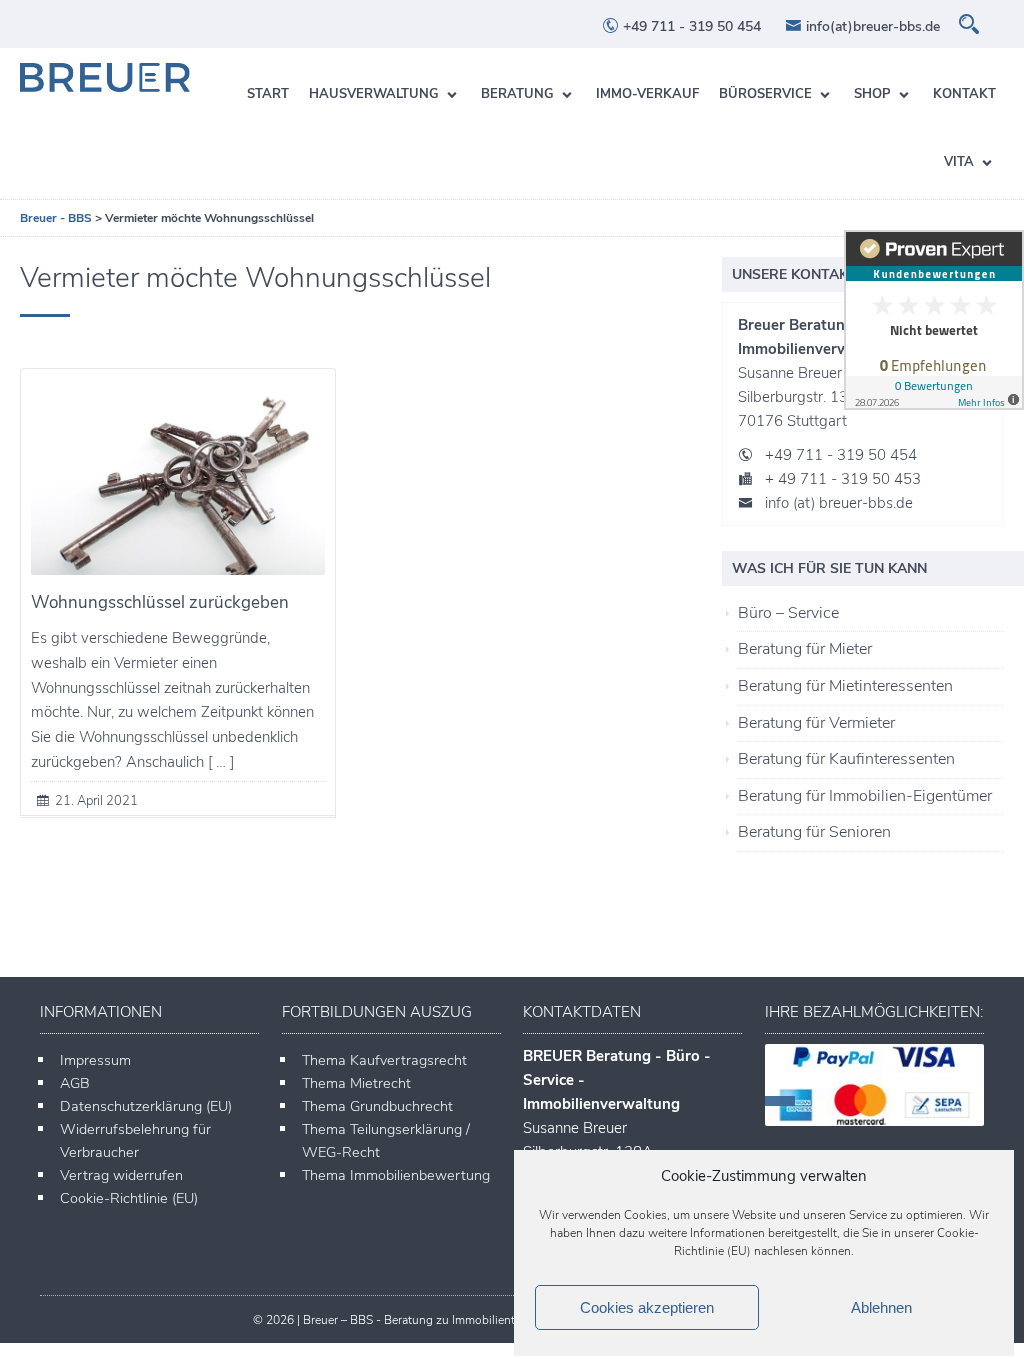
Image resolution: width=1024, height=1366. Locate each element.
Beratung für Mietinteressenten (845, 686)
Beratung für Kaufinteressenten (846, 759)
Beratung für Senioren (814, 832)
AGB (75, 1083)
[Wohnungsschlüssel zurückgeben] (178, 477)
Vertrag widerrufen (121, 1175)
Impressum (95, 1060)
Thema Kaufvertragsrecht (384, 1060)
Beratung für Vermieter (816, 723)
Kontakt (964, 94)
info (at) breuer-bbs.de (839, 503)
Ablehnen (881, 1307)
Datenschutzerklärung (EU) (146, 1106)
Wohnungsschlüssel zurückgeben (160, 602)
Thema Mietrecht (356, 1083)
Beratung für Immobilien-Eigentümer (865, 796)
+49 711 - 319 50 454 (690, 26)
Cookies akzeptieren (647, 1307)
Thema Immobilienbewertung (396, 1175)
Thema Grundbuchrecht (377, 1106)
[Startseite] (105, 77)
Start (268, 94)
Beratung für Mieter (805, 649)
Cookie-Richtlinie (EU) (129, 1198)
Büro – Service (788, 613)
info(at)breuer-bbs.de (871, 26)
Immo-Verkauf (647, 94)
